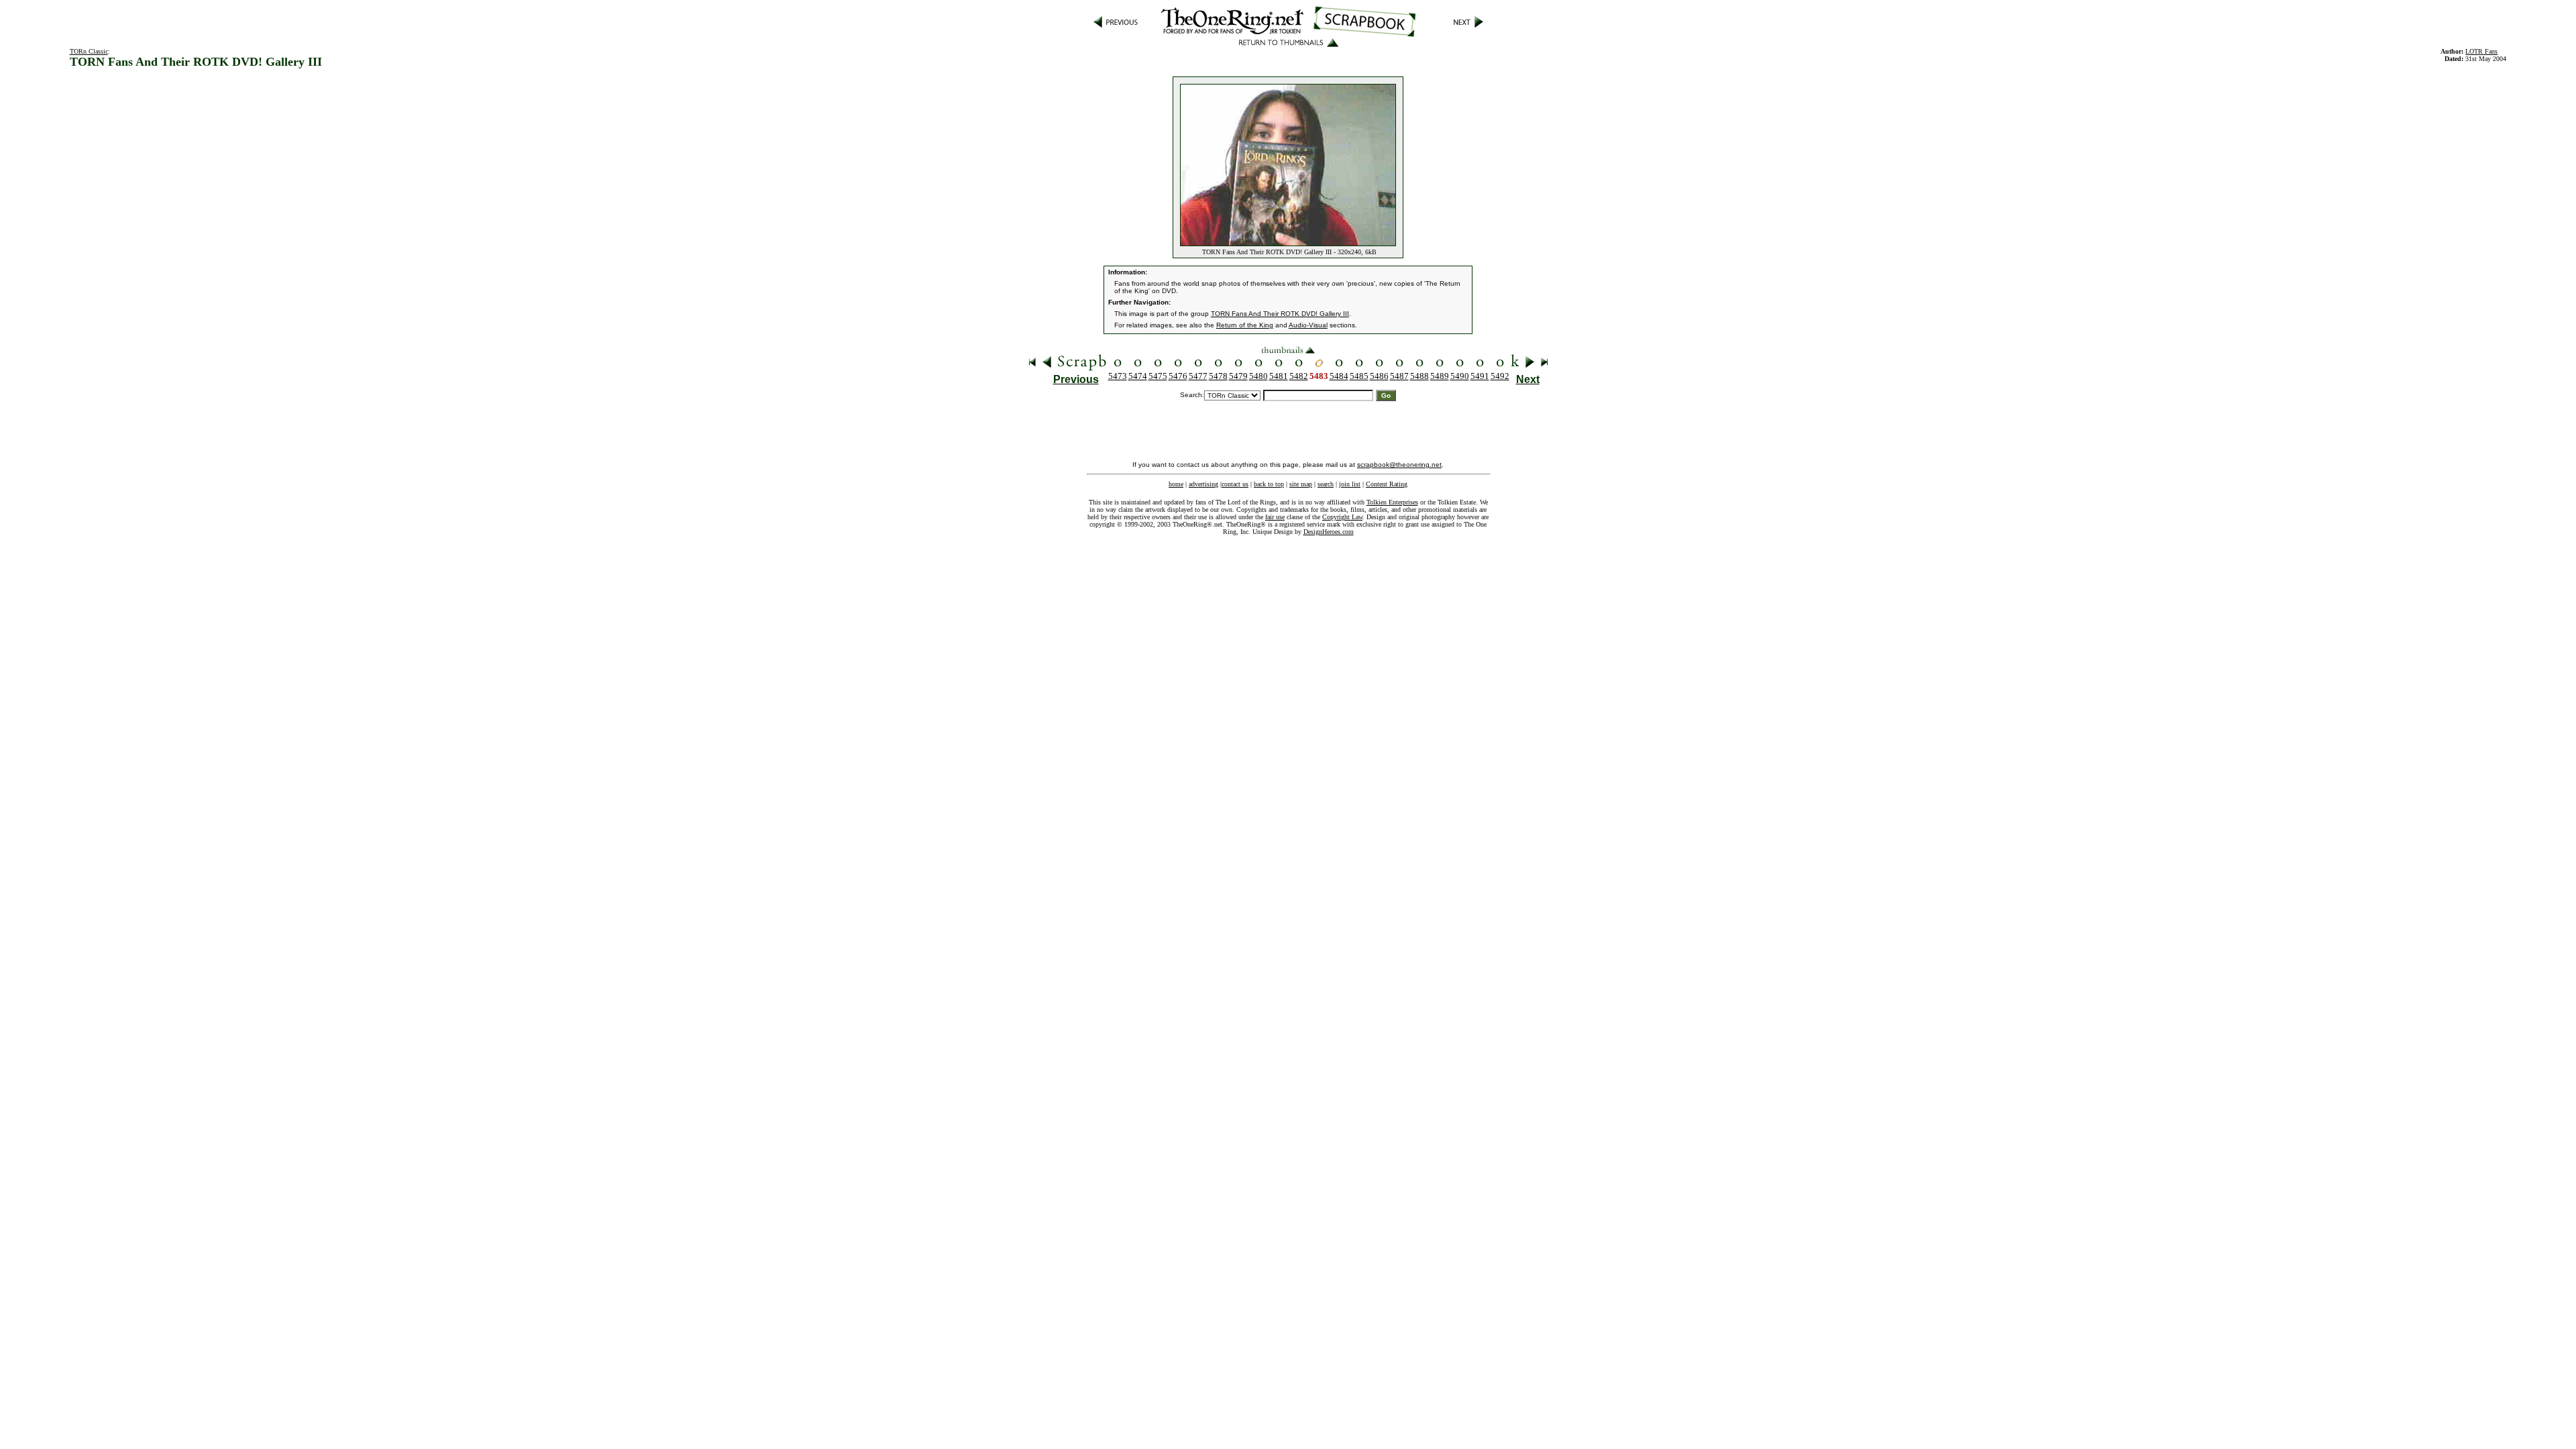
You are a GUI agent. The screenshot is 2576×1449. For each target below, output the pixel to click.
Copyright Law (1342, 517)
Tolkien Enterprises (1392, 502)
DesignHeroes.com (1329, 532)
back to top (1269, 484)
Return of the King (1245, 325)
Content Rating (1387, 484)
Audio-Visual (1308, 325)
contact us (1235, 484)
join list (1350, 484)
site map (1301, 484)
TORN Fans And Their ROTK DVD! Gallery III (1280, 314)
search (1326, 484)
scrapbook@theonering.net (1399, 465)
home (1176, 484)
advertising (1203, 484)
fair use (1275, 517)
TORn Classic (89, 51)
